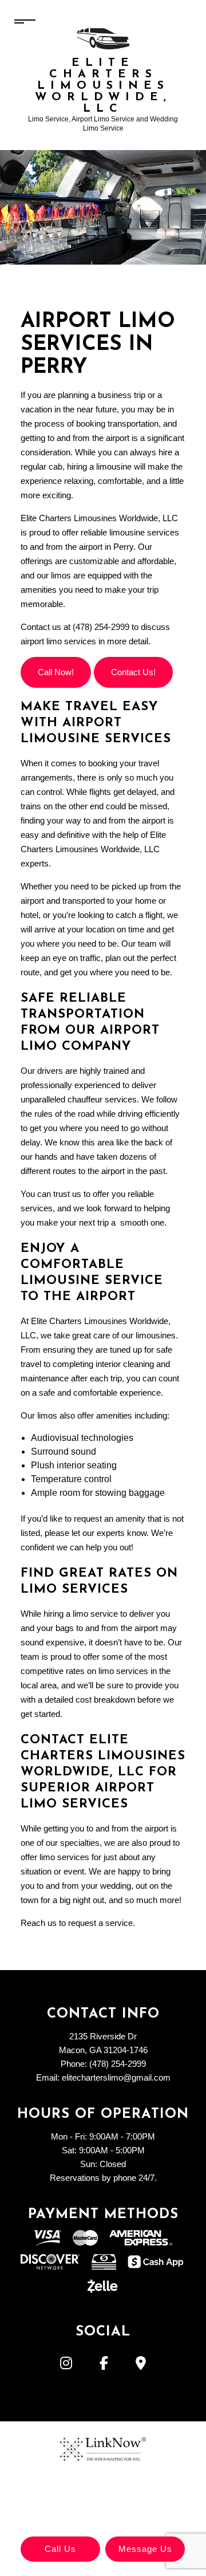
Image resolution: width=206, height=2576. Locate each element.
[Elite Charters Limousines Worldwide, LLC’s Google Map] (141, 2365)
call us (60, 2549)
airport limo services (58, 641)
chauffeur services (102, 1099)
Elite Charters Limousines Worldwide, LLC (103, 86)
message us (145, 2549)
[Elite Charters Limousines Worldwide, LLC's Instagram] (66, 2365)
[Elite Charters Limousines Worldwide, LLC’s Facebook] (104, 2365)
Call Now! (56, 672)
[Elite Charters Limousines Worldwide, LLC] (103, 38)
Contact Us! (133, 672)
